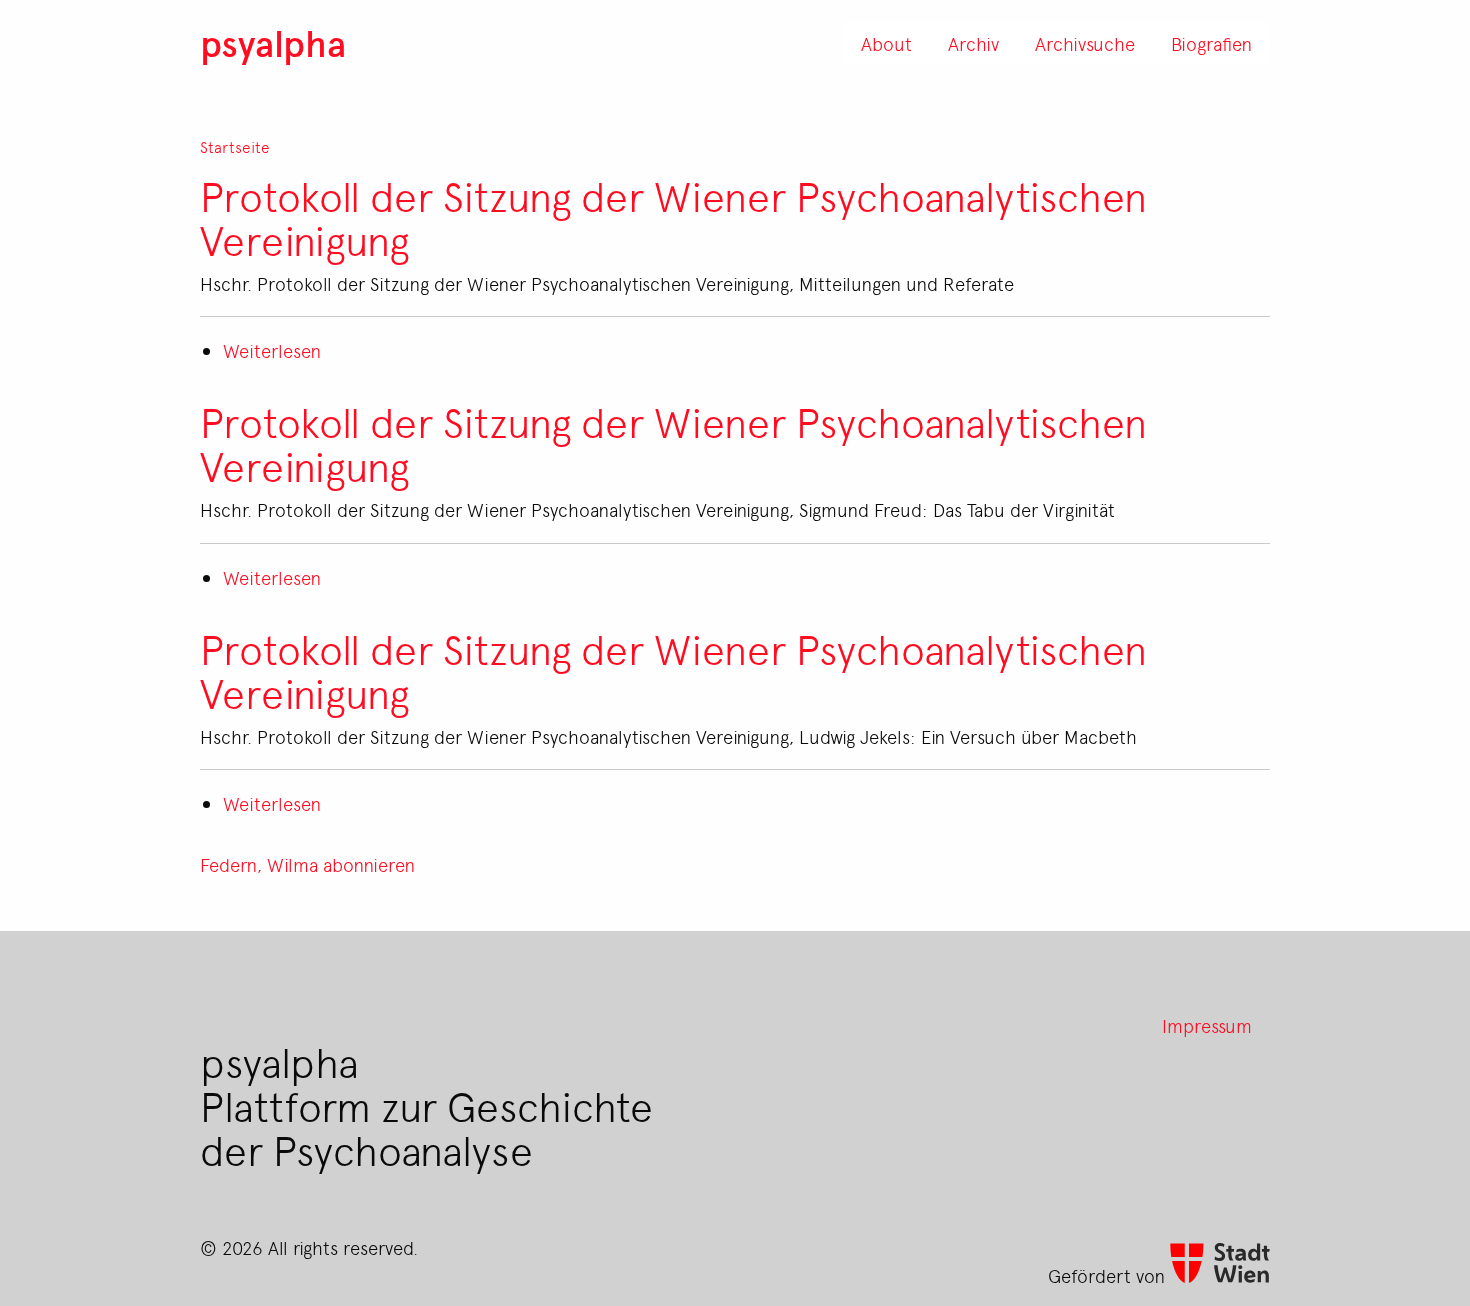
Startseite (235, 147)
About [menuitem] (886, 43)
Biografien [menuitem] (1211, 43)
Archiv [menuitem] (973, 43)
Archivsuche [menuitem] (1085, 43)
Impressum (1207, 1025)
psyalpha (273, 42)
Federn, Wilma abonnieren (307, 864)
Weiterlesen (272, 350)
